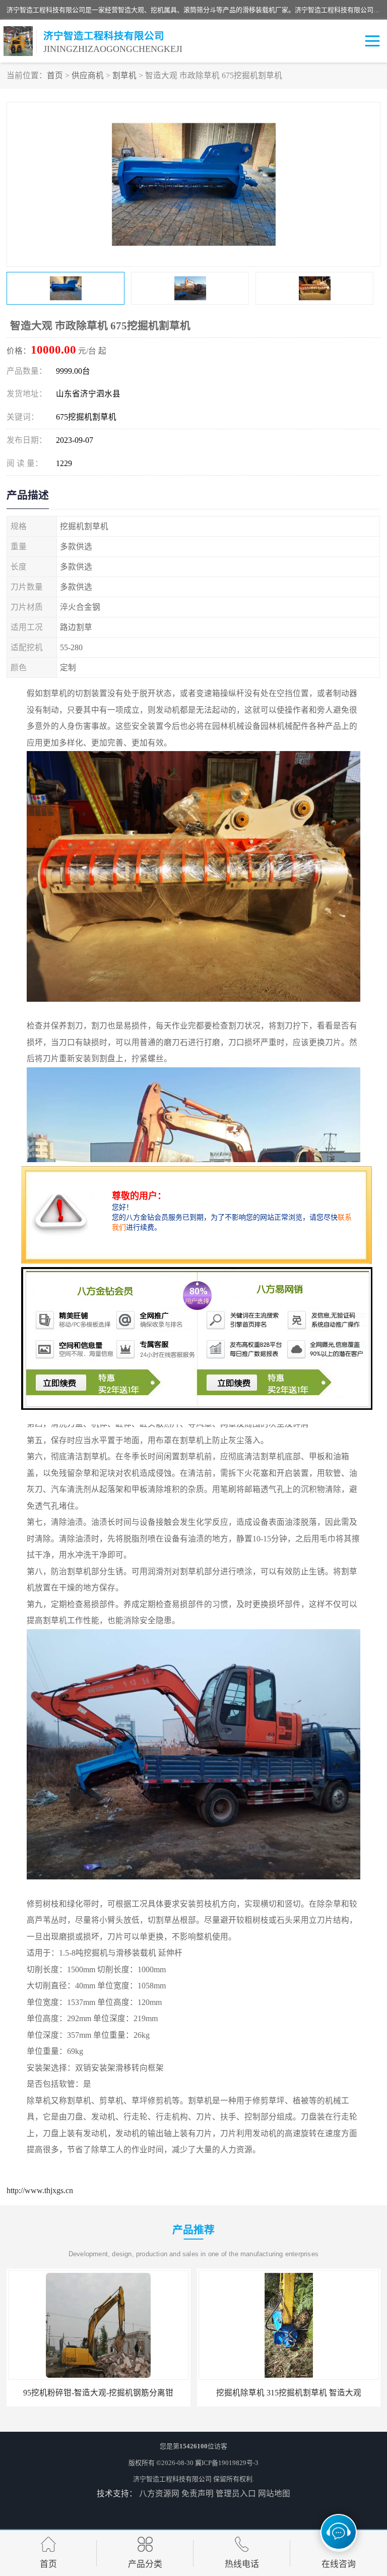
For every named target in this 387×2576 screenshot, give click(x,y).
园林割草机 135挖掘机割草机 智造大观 (289, 2393)
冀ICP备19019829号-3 (227, 2463)
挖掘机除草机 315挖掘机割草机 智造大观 (98, 2393)
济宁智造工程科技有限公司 (172, 2479)
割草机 (124, 75)
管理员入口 (236, 2494)
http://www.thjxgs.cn (40, 2190)
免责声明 (198, 2494)
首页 (55, 75)
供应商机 (88, 75)
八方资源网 (159, 2494)
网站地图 (274, 2494)
